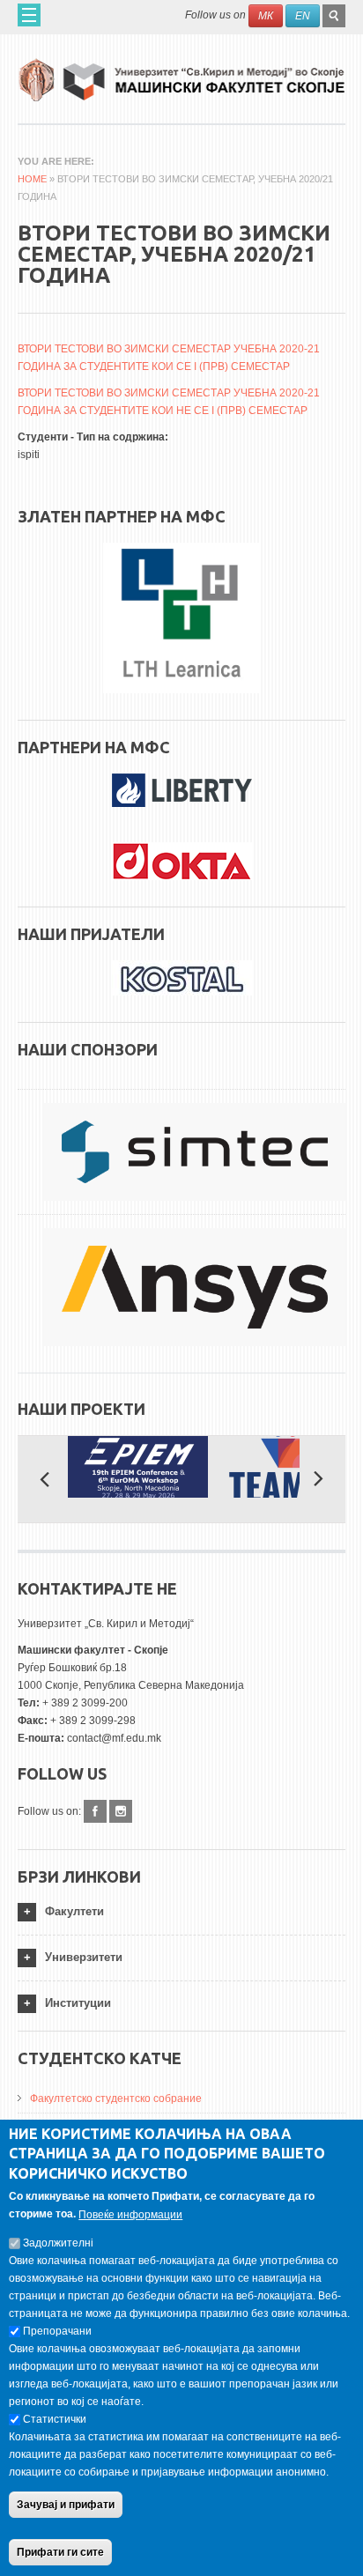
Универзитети (84, 1957)
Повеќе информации (130, 2215)
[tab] (181, 1912)
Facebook (95, 1811)
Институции (78, 2003)
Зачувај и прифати (66, 2505)
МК (266, 16)
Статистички (55, 2419)
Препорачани (57, 2331)
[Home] (181, 74)
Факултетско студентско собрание (116, 2099)
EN (303, 16)
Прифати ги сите (60, 2552)
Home (32, 179)
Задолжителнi (58, 2243)
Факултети (74, 1911)
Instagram (121, 1811)
